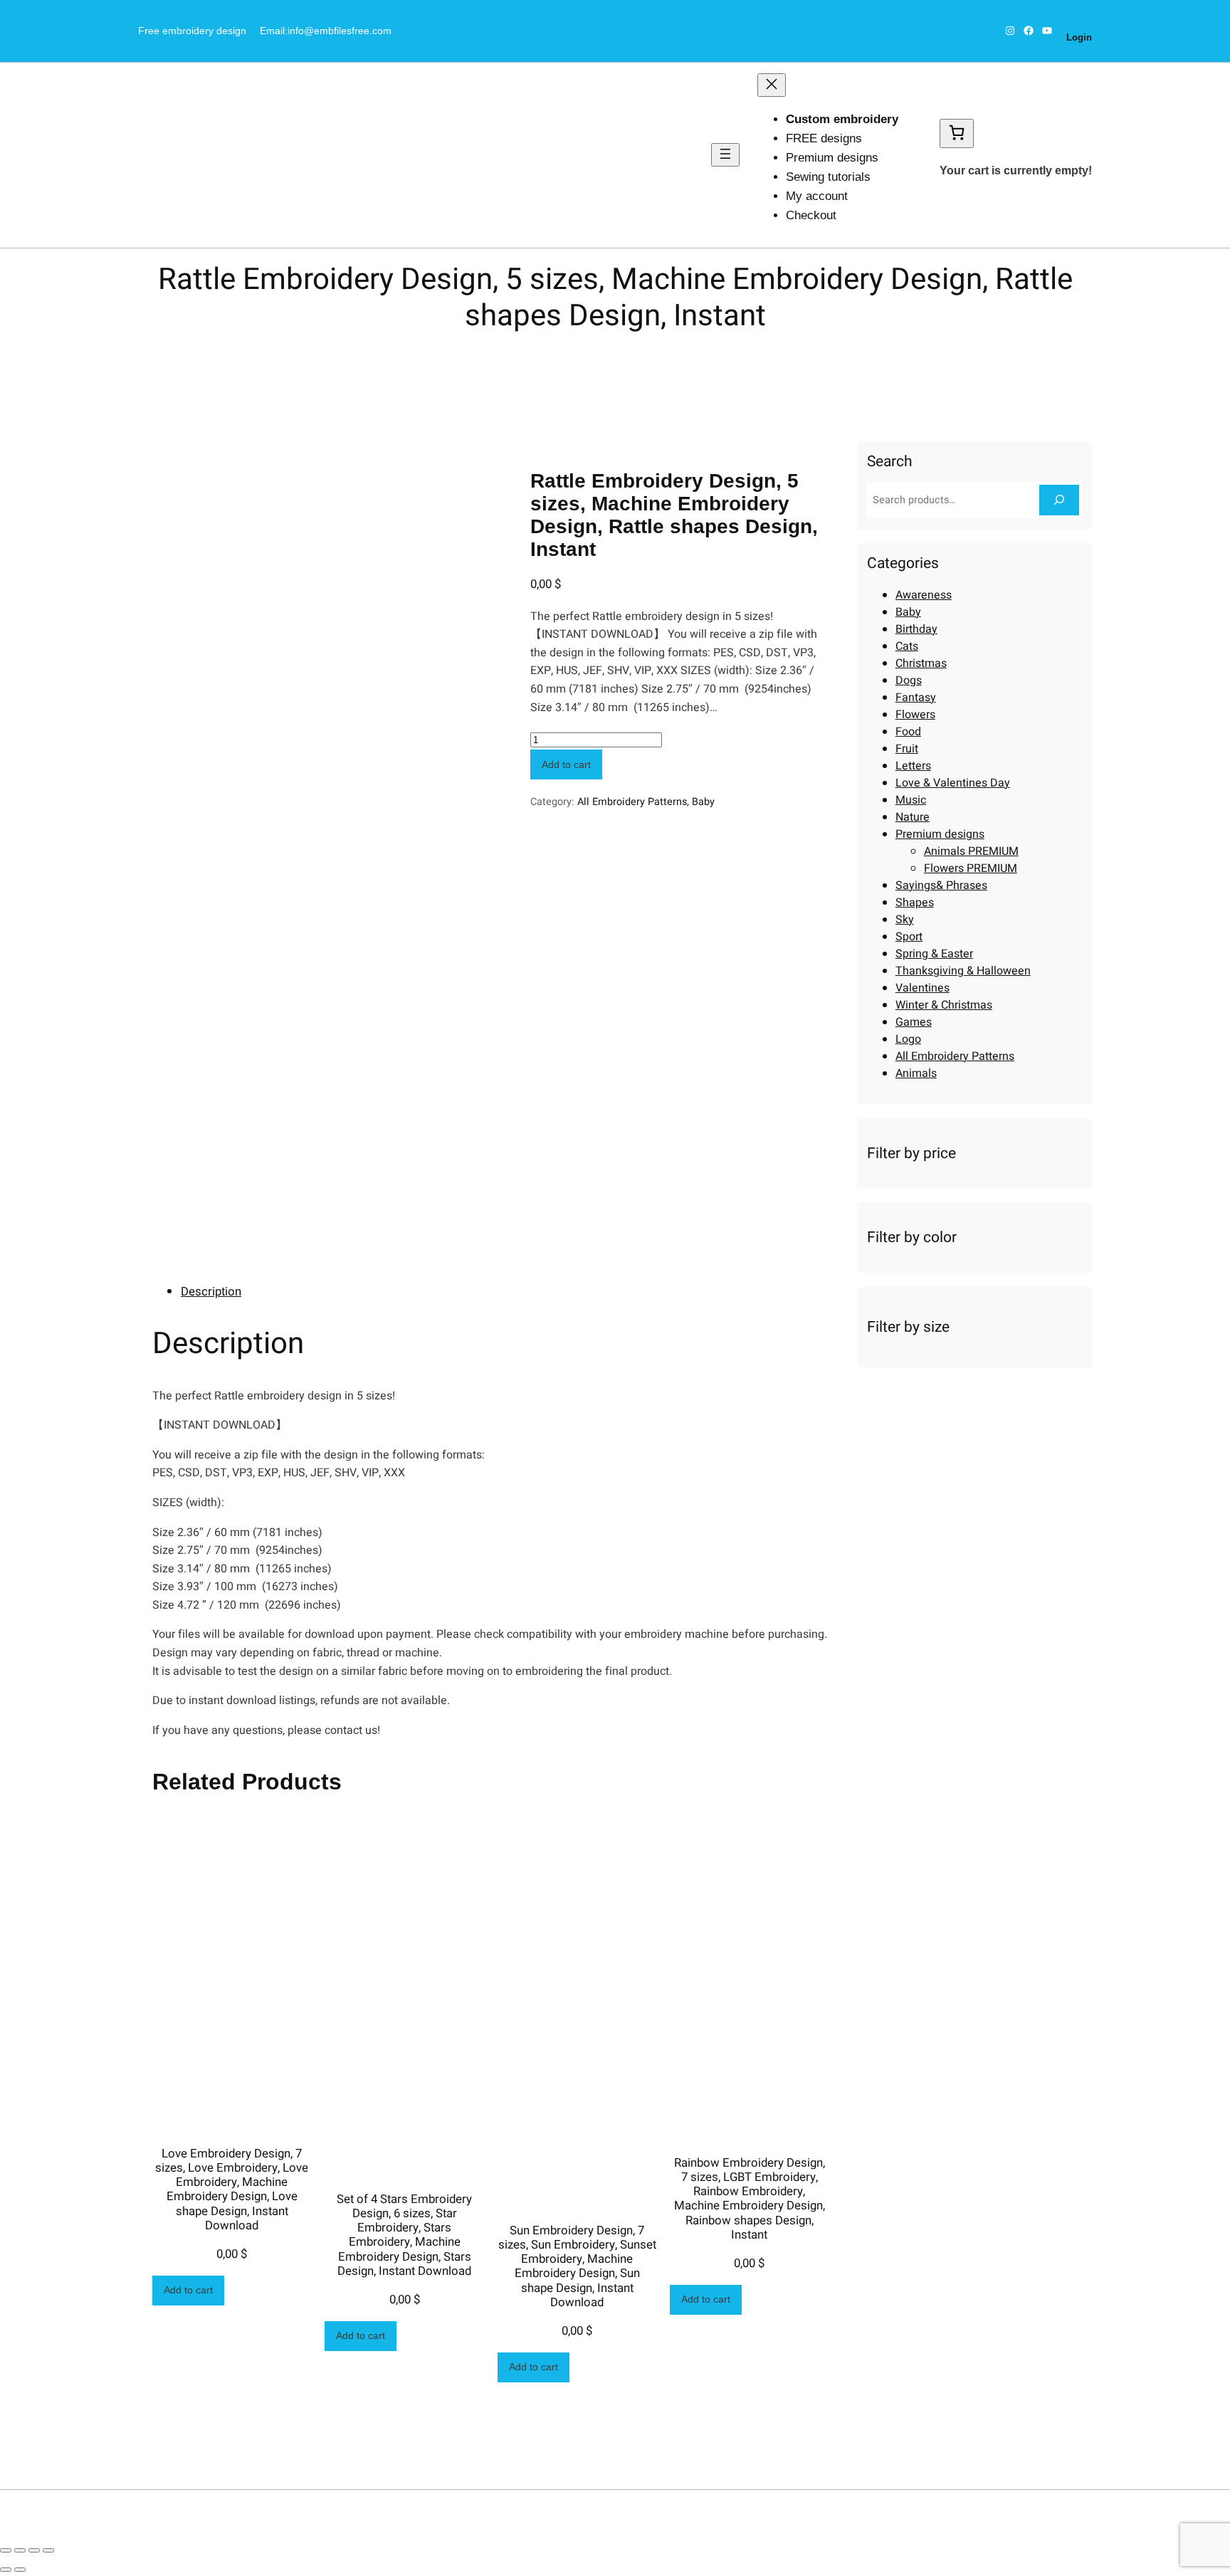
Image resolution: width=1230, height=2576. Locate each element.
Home (336, 356)
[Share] (20, 2550)
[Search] (1059, 500)
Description (211, 1292)
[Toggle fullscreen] (34, 2550)
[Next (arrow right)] (20, 2570)
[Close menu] (772, 85)
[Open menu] (725, 155)
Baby (703, 802)
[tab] (505, 1292)
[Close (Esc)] (6, 2550)
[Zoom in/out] (48, 2550)
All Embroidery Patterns (414, 356)
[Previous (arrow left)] (6, 2570)
